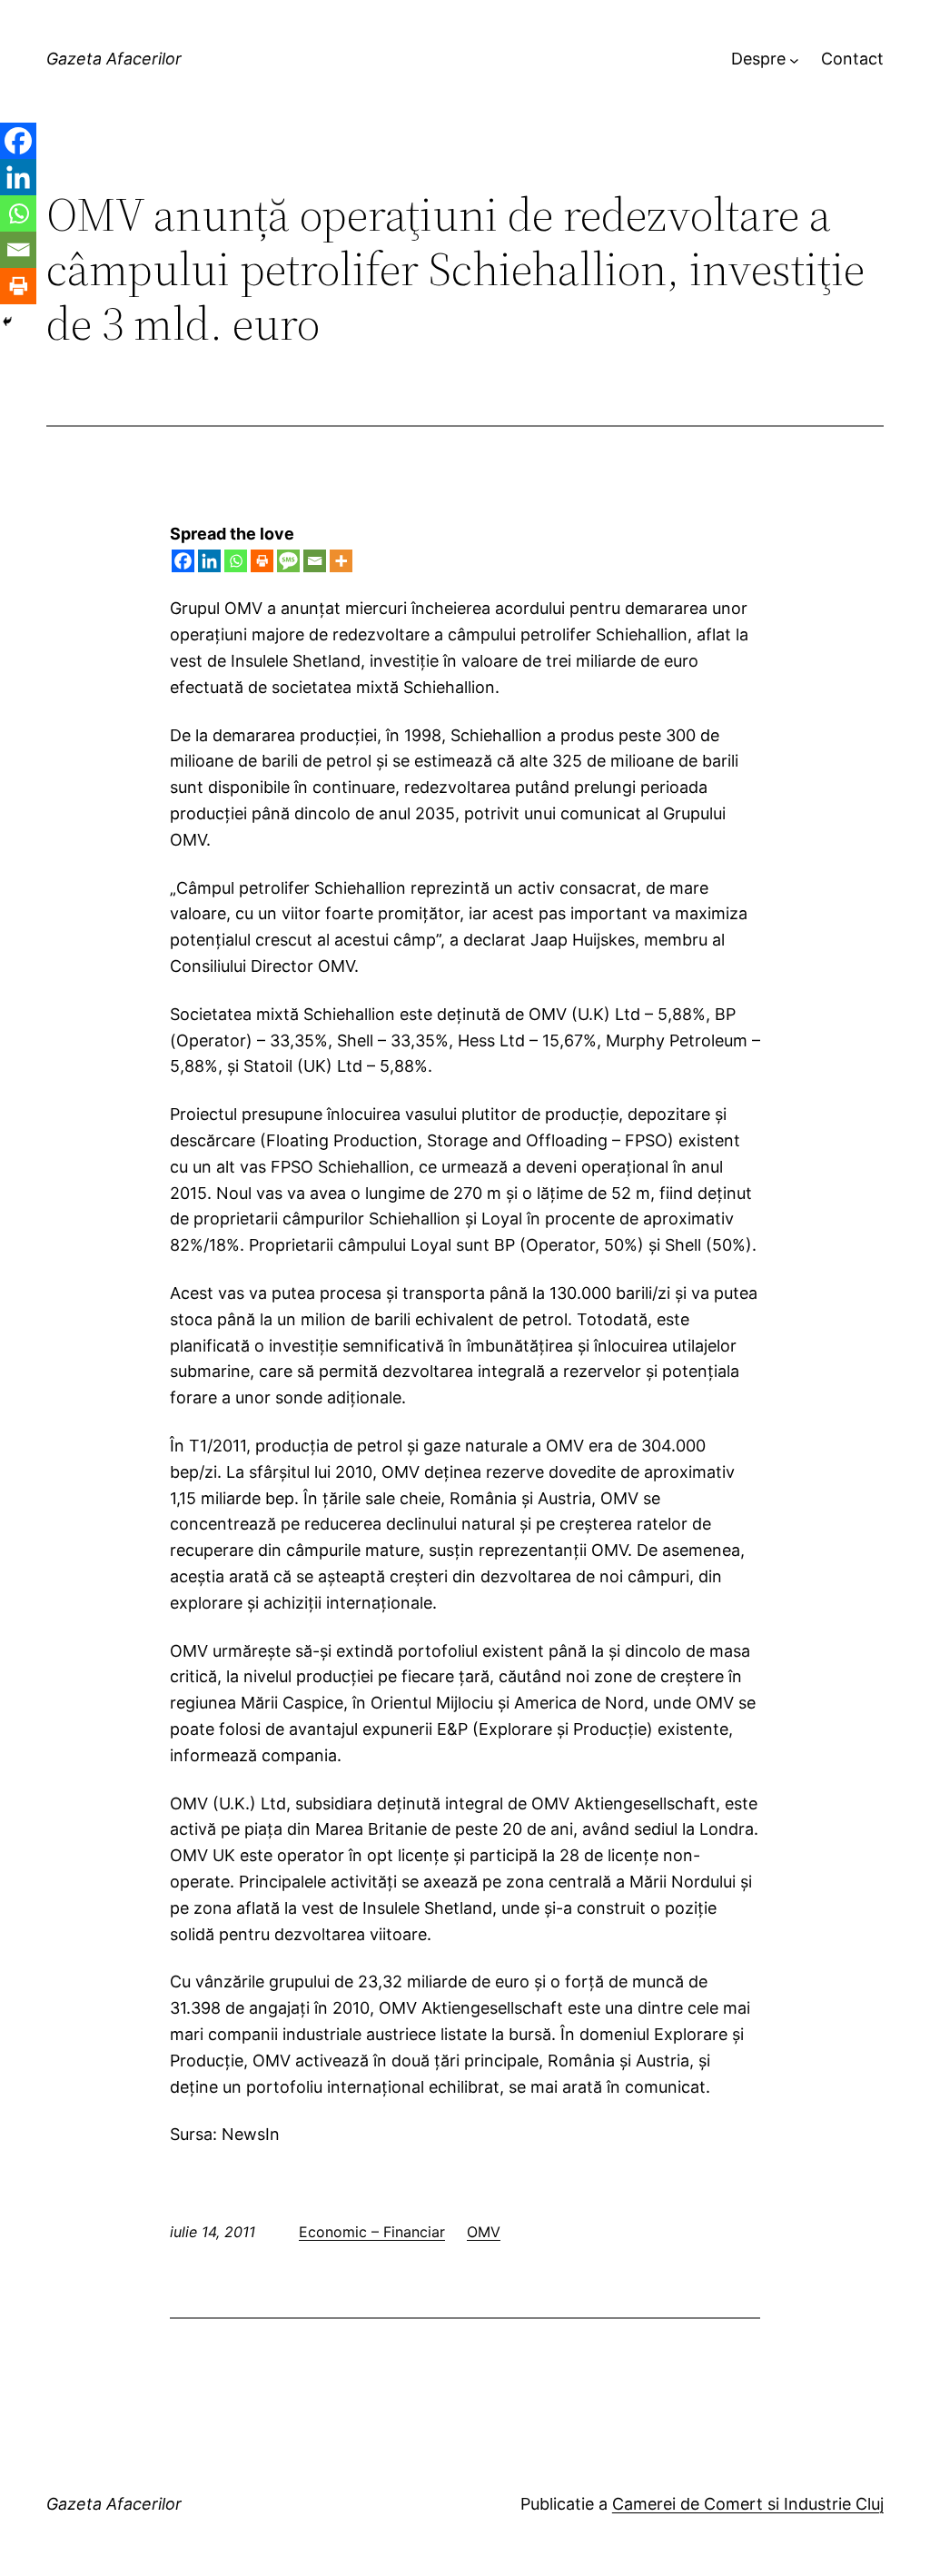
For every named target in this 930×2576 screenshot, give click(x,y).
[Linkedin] (209, 561)
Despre (758, 59)
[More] (341, 561)
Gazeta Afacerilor (114, 59)
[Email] (315, 561)
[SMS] (288, 561)
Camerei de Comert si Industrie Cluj (748, 2504)
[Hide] (7, 322)
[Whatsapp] (236, 561)
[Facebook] (183, 561)
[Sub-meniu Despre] (794, 59)
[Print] (262, 561)
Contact (852, 59)
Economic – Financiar (372, 2232)
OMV (484, 2232)
